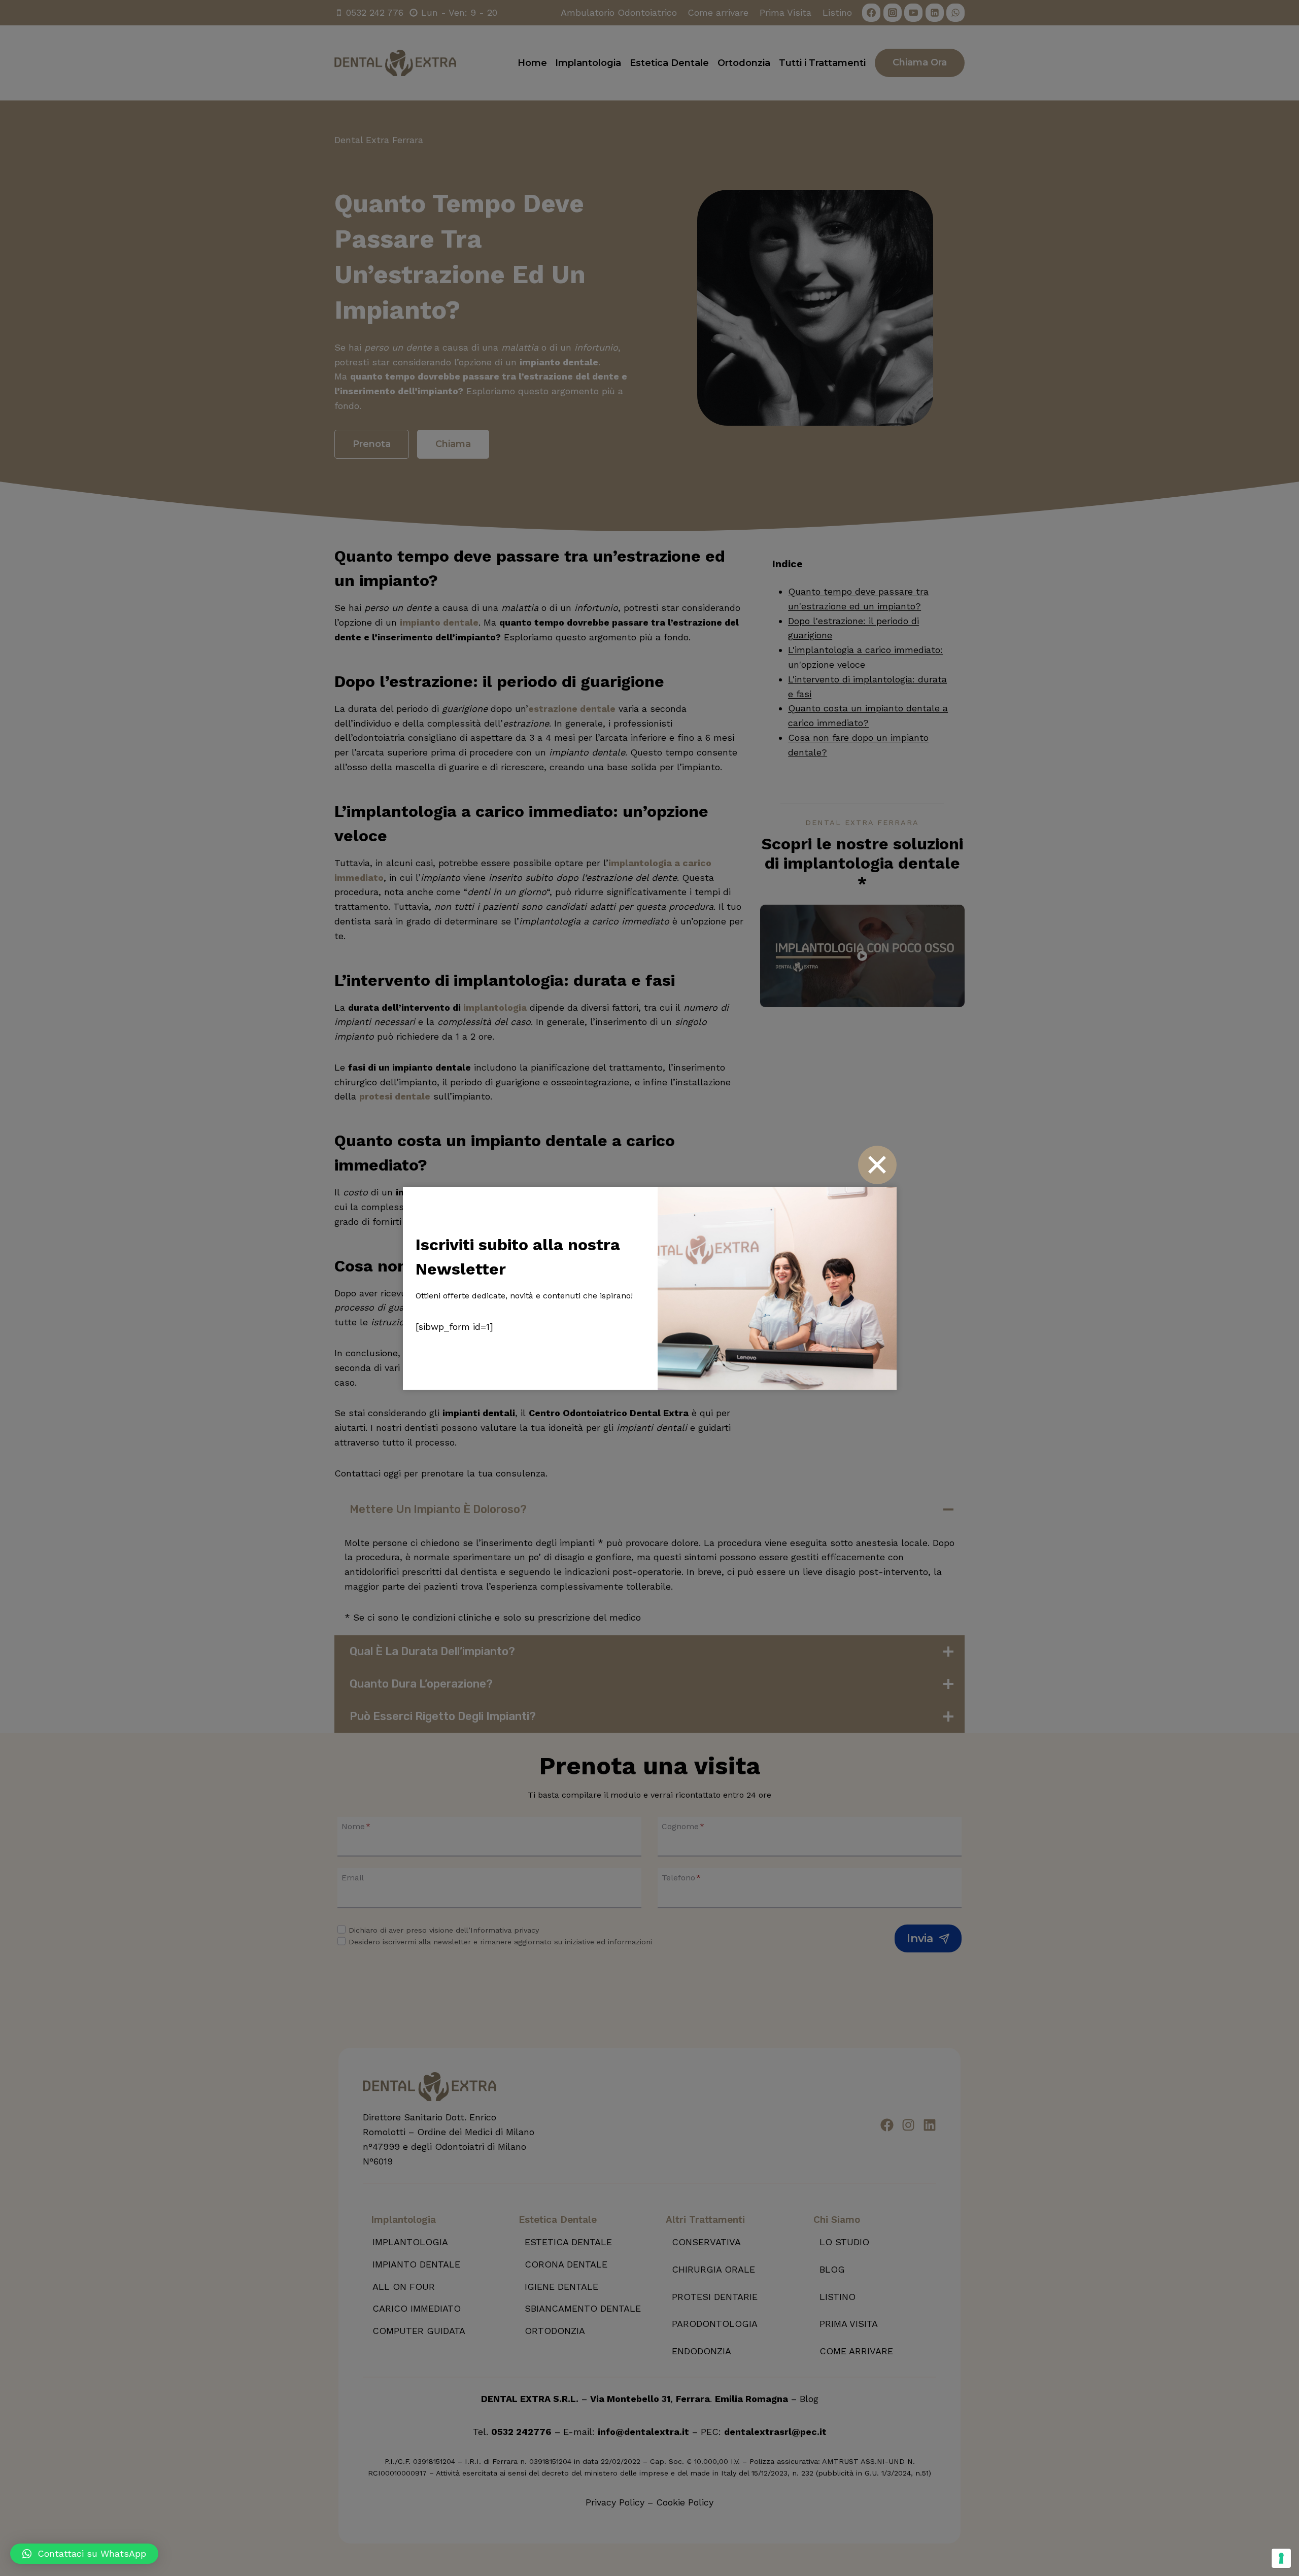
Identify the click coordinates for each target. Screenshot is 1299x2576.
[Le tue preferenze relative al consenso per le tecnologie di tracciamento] (1281, 2558)
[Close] (877, 1165)
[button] (84, 2554)
